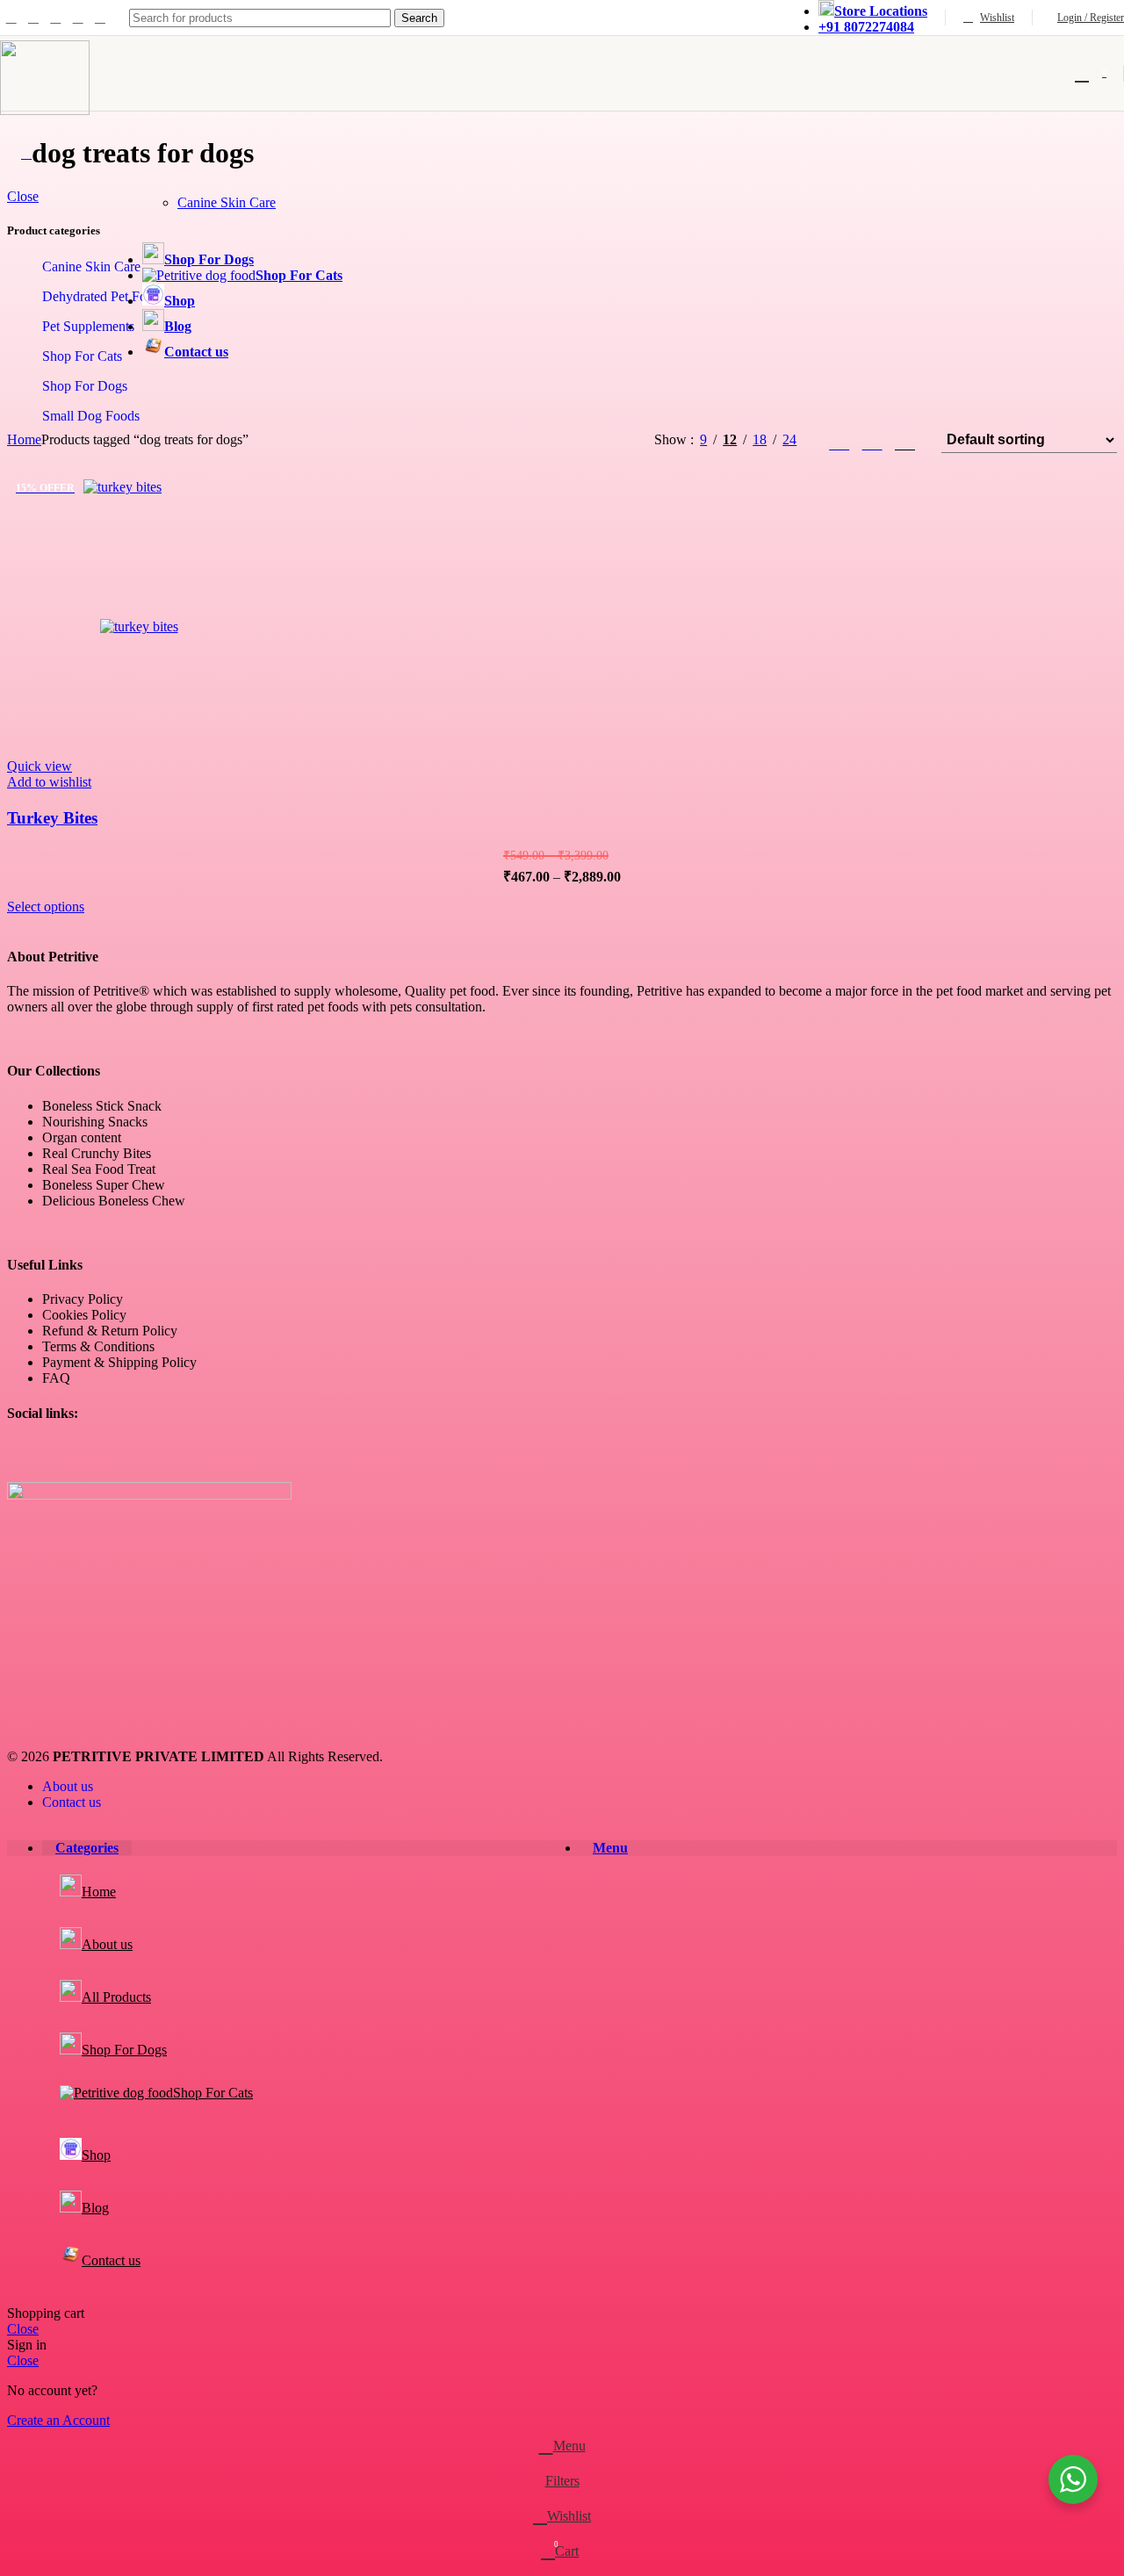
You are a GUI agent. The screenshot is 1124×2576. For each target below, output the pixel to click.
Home (24, 439)
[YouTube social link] (78, 17)
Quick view (40, 766)
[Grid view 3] (872, 440)
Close (23, 196)
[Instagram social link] (56, 17)
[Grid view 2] (839, 440)
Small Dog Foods (91, 416)
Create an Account (58, 2420)
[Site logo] (45, 110)
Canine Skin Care (227, 202)
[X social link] (33, 17)
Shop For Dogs (85, 386)
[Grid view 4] (905, 440)
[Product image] (139, 627)
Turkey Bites (52, 818)
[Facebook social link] (11, 17)
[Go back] (26, 153)
